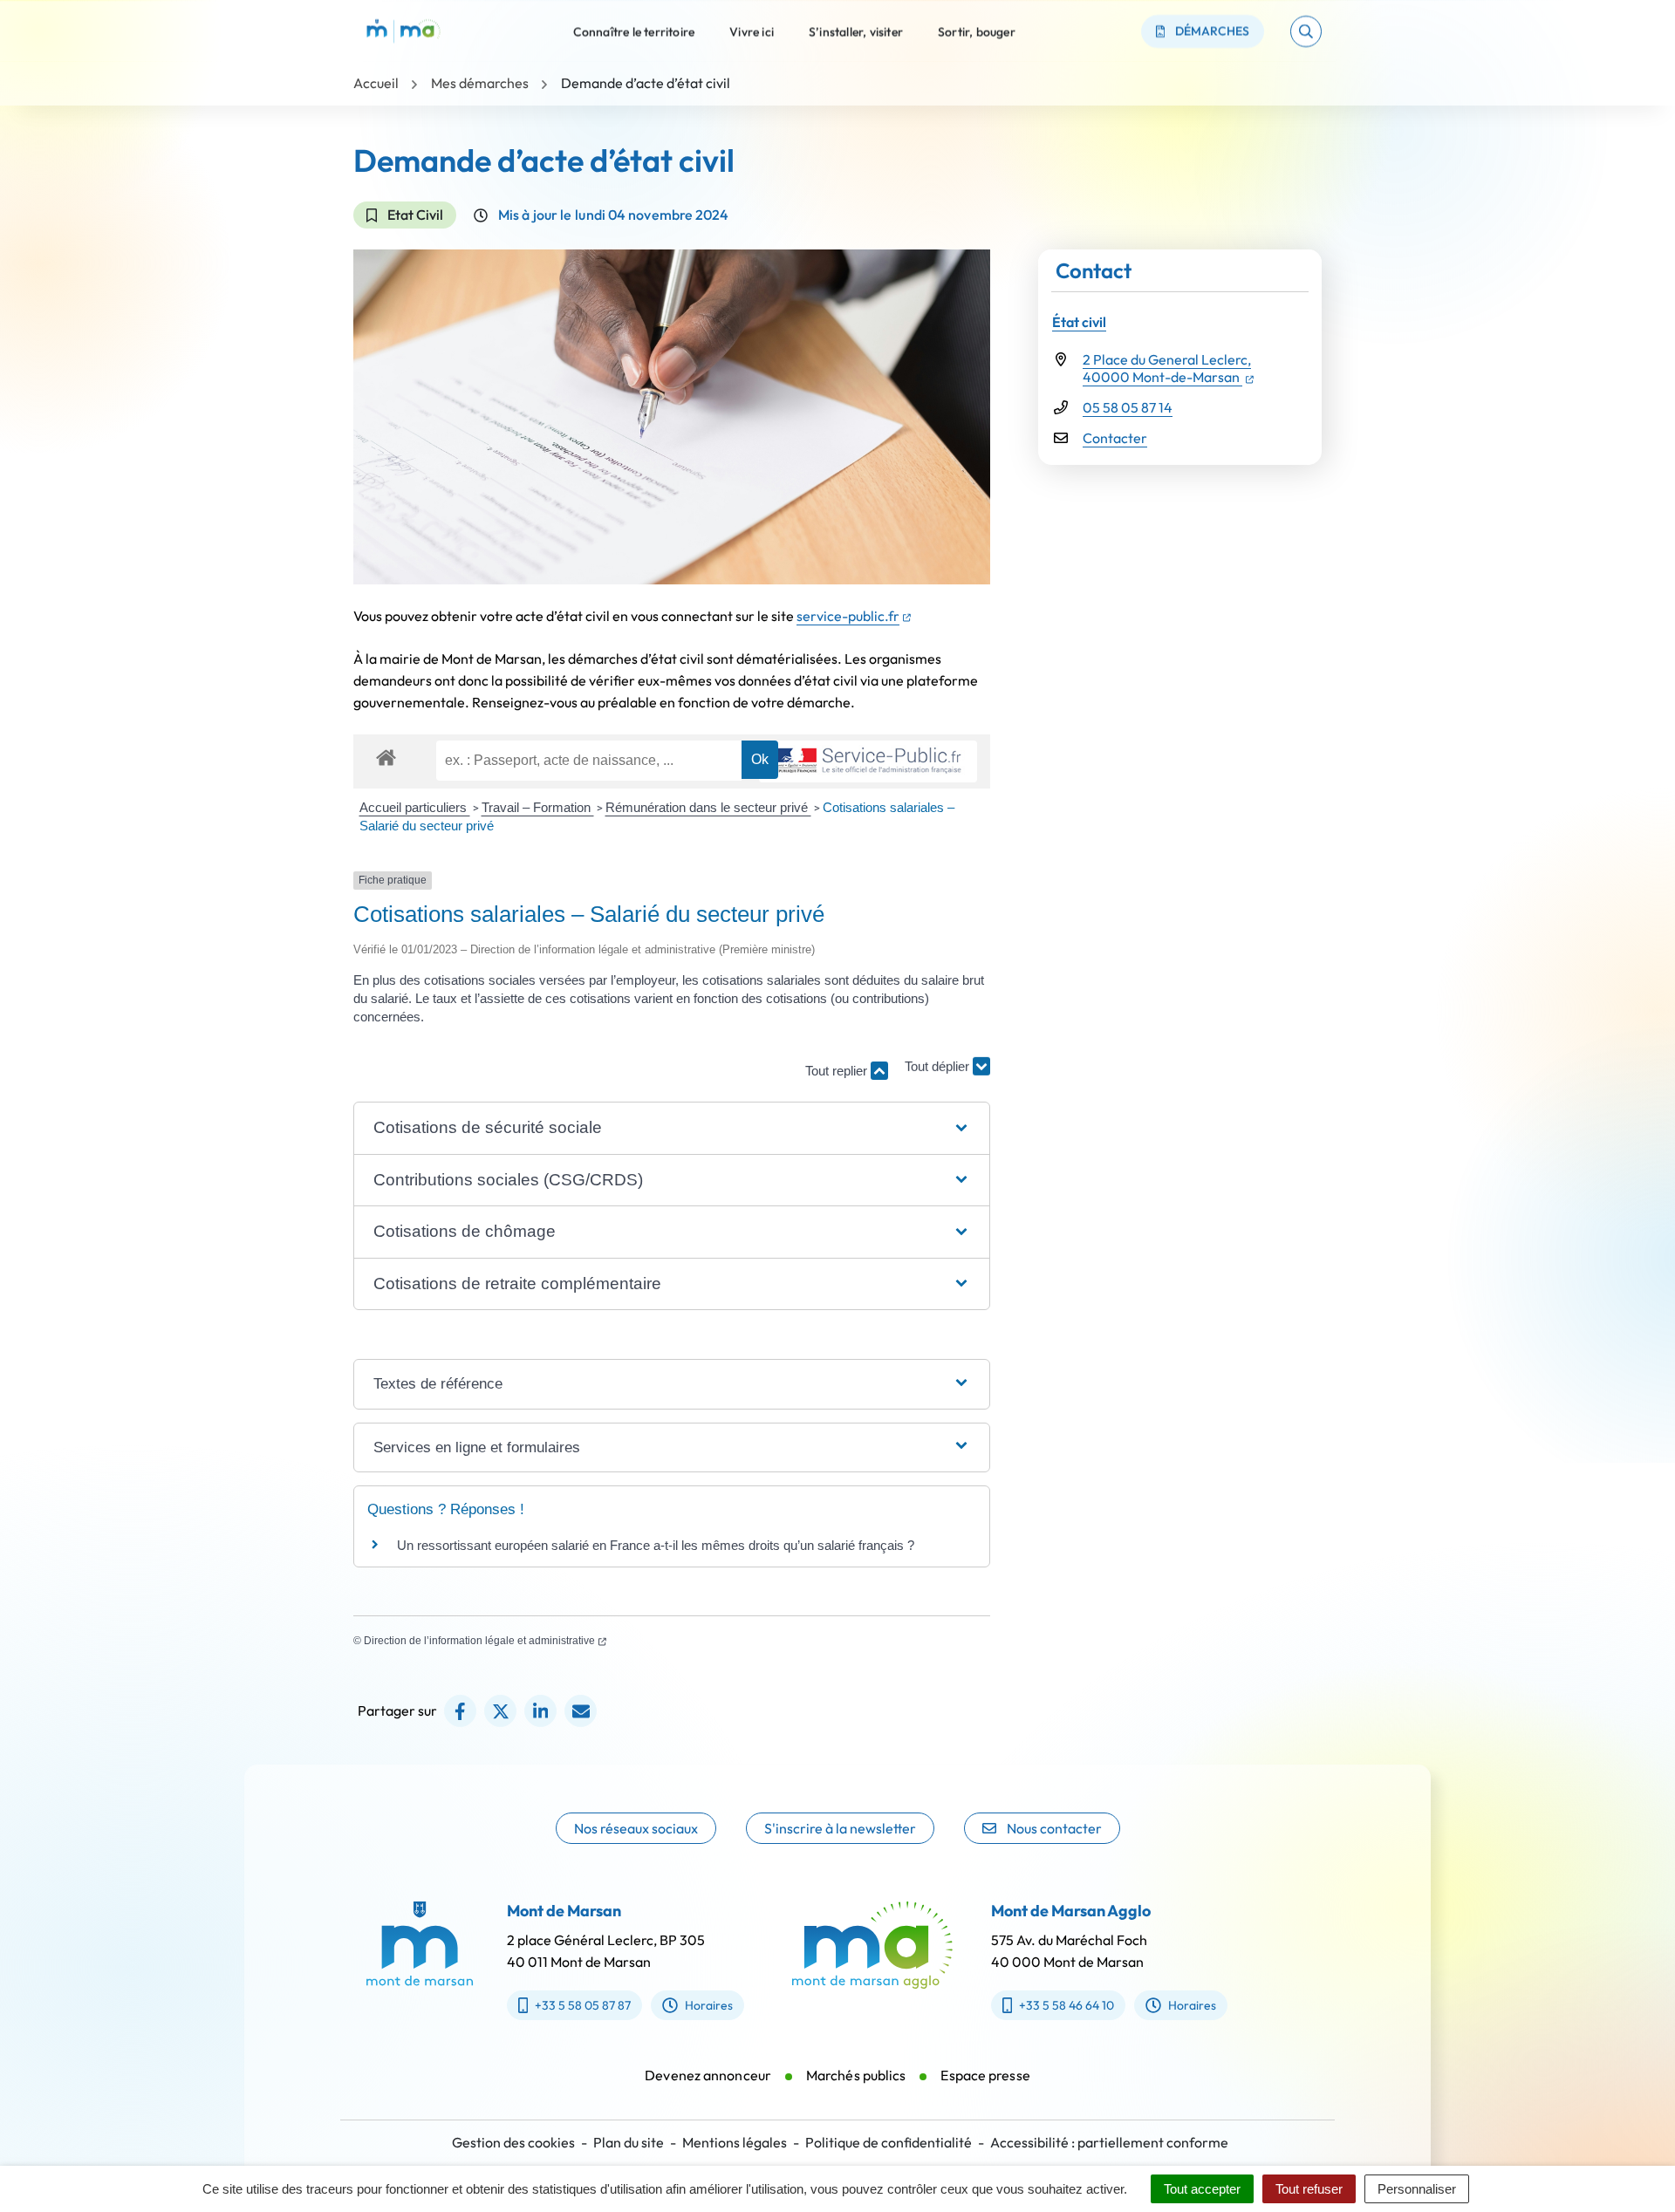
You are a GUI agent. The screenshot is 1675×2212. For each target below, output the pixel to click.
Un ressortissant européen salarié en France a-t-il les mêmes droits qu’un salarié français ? (656, 1545)
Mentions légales (735, 2142)
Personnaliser (1417, 2189)
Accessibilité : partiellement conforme (1109, 2142)
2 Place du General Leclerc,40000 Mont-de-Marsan (1168, 368)
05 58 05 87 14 (1128, 407)
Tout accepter (1202, 2189)
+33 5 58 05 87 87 (583, 2005)
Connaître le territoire (634, 31)
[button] (1306, 31)
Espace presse (985, 2075)
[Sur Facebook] (460, 1711)
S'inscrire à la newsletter (840, 1828)
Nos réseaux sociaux (636, 1828)
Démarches (1212, 31)
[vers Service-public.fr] (868, 762)
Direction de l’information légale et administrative (485, 1641)
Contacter (1115, 438)
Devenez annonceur (708, 2075)
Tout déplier (939, 1062)
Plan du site (629, 2142)
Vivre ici (752, 31)
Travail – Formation (538, 807)
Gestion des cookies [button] (513, 2142)
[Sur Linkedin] (540, 1711)
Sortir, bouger (977, 31)
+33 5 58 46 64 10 (1067, 2005)
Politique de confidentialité (889, 2142)
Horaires (709, 2005)
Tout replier (838, 1071)
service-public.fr (854, 616)
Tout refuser (1309, 2189)
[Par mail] (581, 1711)
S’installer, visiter (856, 31)
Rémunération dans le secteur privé (708, 807)
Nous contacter (1054, 1828)
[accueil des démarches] (386, 754)
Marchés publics (856, 2075)
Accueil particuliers (415, 807)
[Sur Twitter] (500, 1711)
